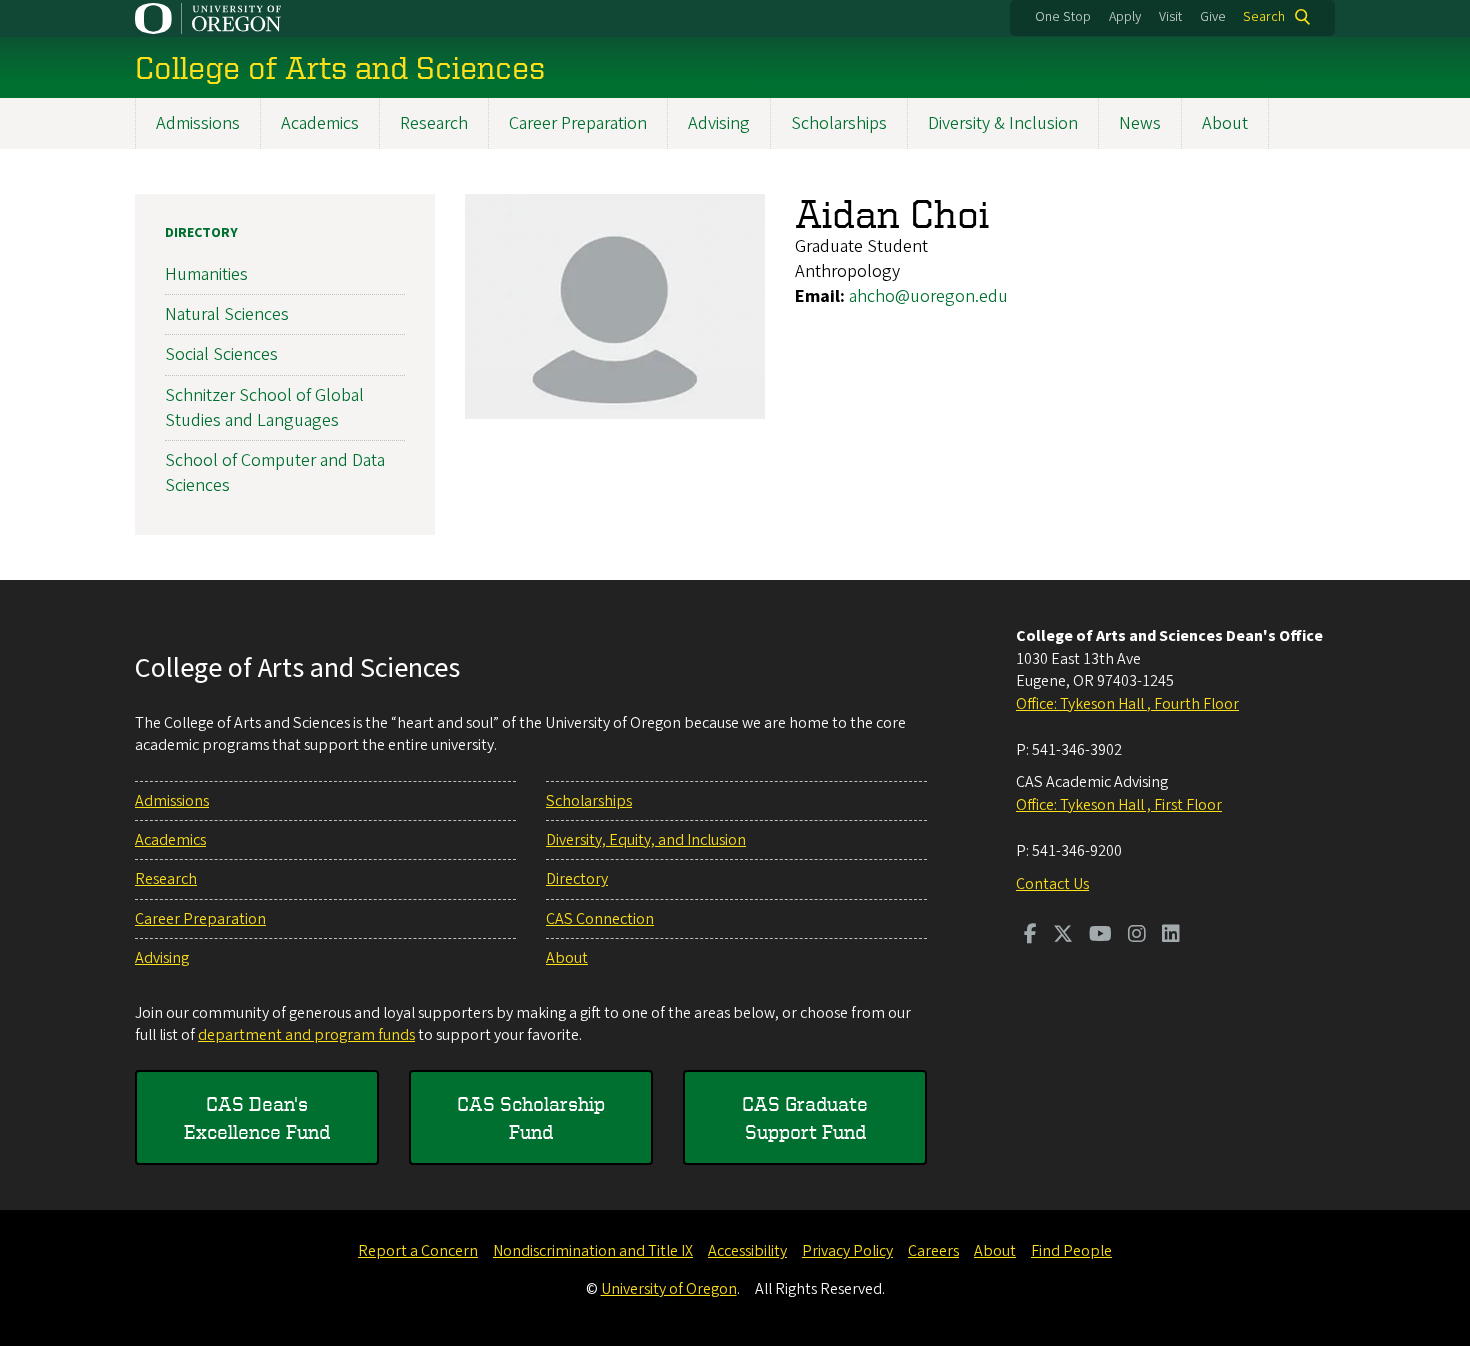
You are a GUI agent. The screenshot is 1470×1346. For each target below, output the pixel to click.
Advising (719, 123)
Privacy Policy (847, 1251)
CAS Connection (600, 919)
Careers (933, 1251)
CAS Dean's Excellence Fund (257, 1117)
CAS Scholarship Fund (531, 1117)
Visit (1170, 17)
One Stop (1063, 17)
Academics (320, 123)
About (1225, 123)
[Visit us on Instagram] (1137, 936)
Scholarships (839, 123)
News (1140, 123)
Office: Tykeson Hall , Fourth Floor (1127, 704)
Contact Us (1052, 884)
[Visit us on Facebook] (1030, 936)
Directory (201, 233)
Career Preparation (578, 123)
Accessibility (747, 1251)
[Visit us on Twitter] (1063, 936)
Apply (1125, 17)
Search (1264, 17)
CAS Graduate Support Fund (805, 1117)
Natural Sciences (227, 314)
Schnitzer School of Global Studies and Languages (264, 408)
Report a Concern (418, 1251)
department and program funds (306, 1035)
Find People (1071, 1251)
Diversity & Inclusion (1003, 123)
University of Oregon (669, 1289)
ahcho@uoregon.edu (928, 296)
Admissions (198, 123)
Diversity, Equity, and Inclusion (646, 840)
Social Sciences (221, 354)
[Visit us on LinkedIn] (1171, 936)
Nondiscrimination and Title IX (593, 1251)
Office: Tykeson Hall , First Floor (1119, 805)
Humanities (206, 274)
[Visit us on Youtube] (1100, 936)
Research (434, 123)
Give (1213, 17)
